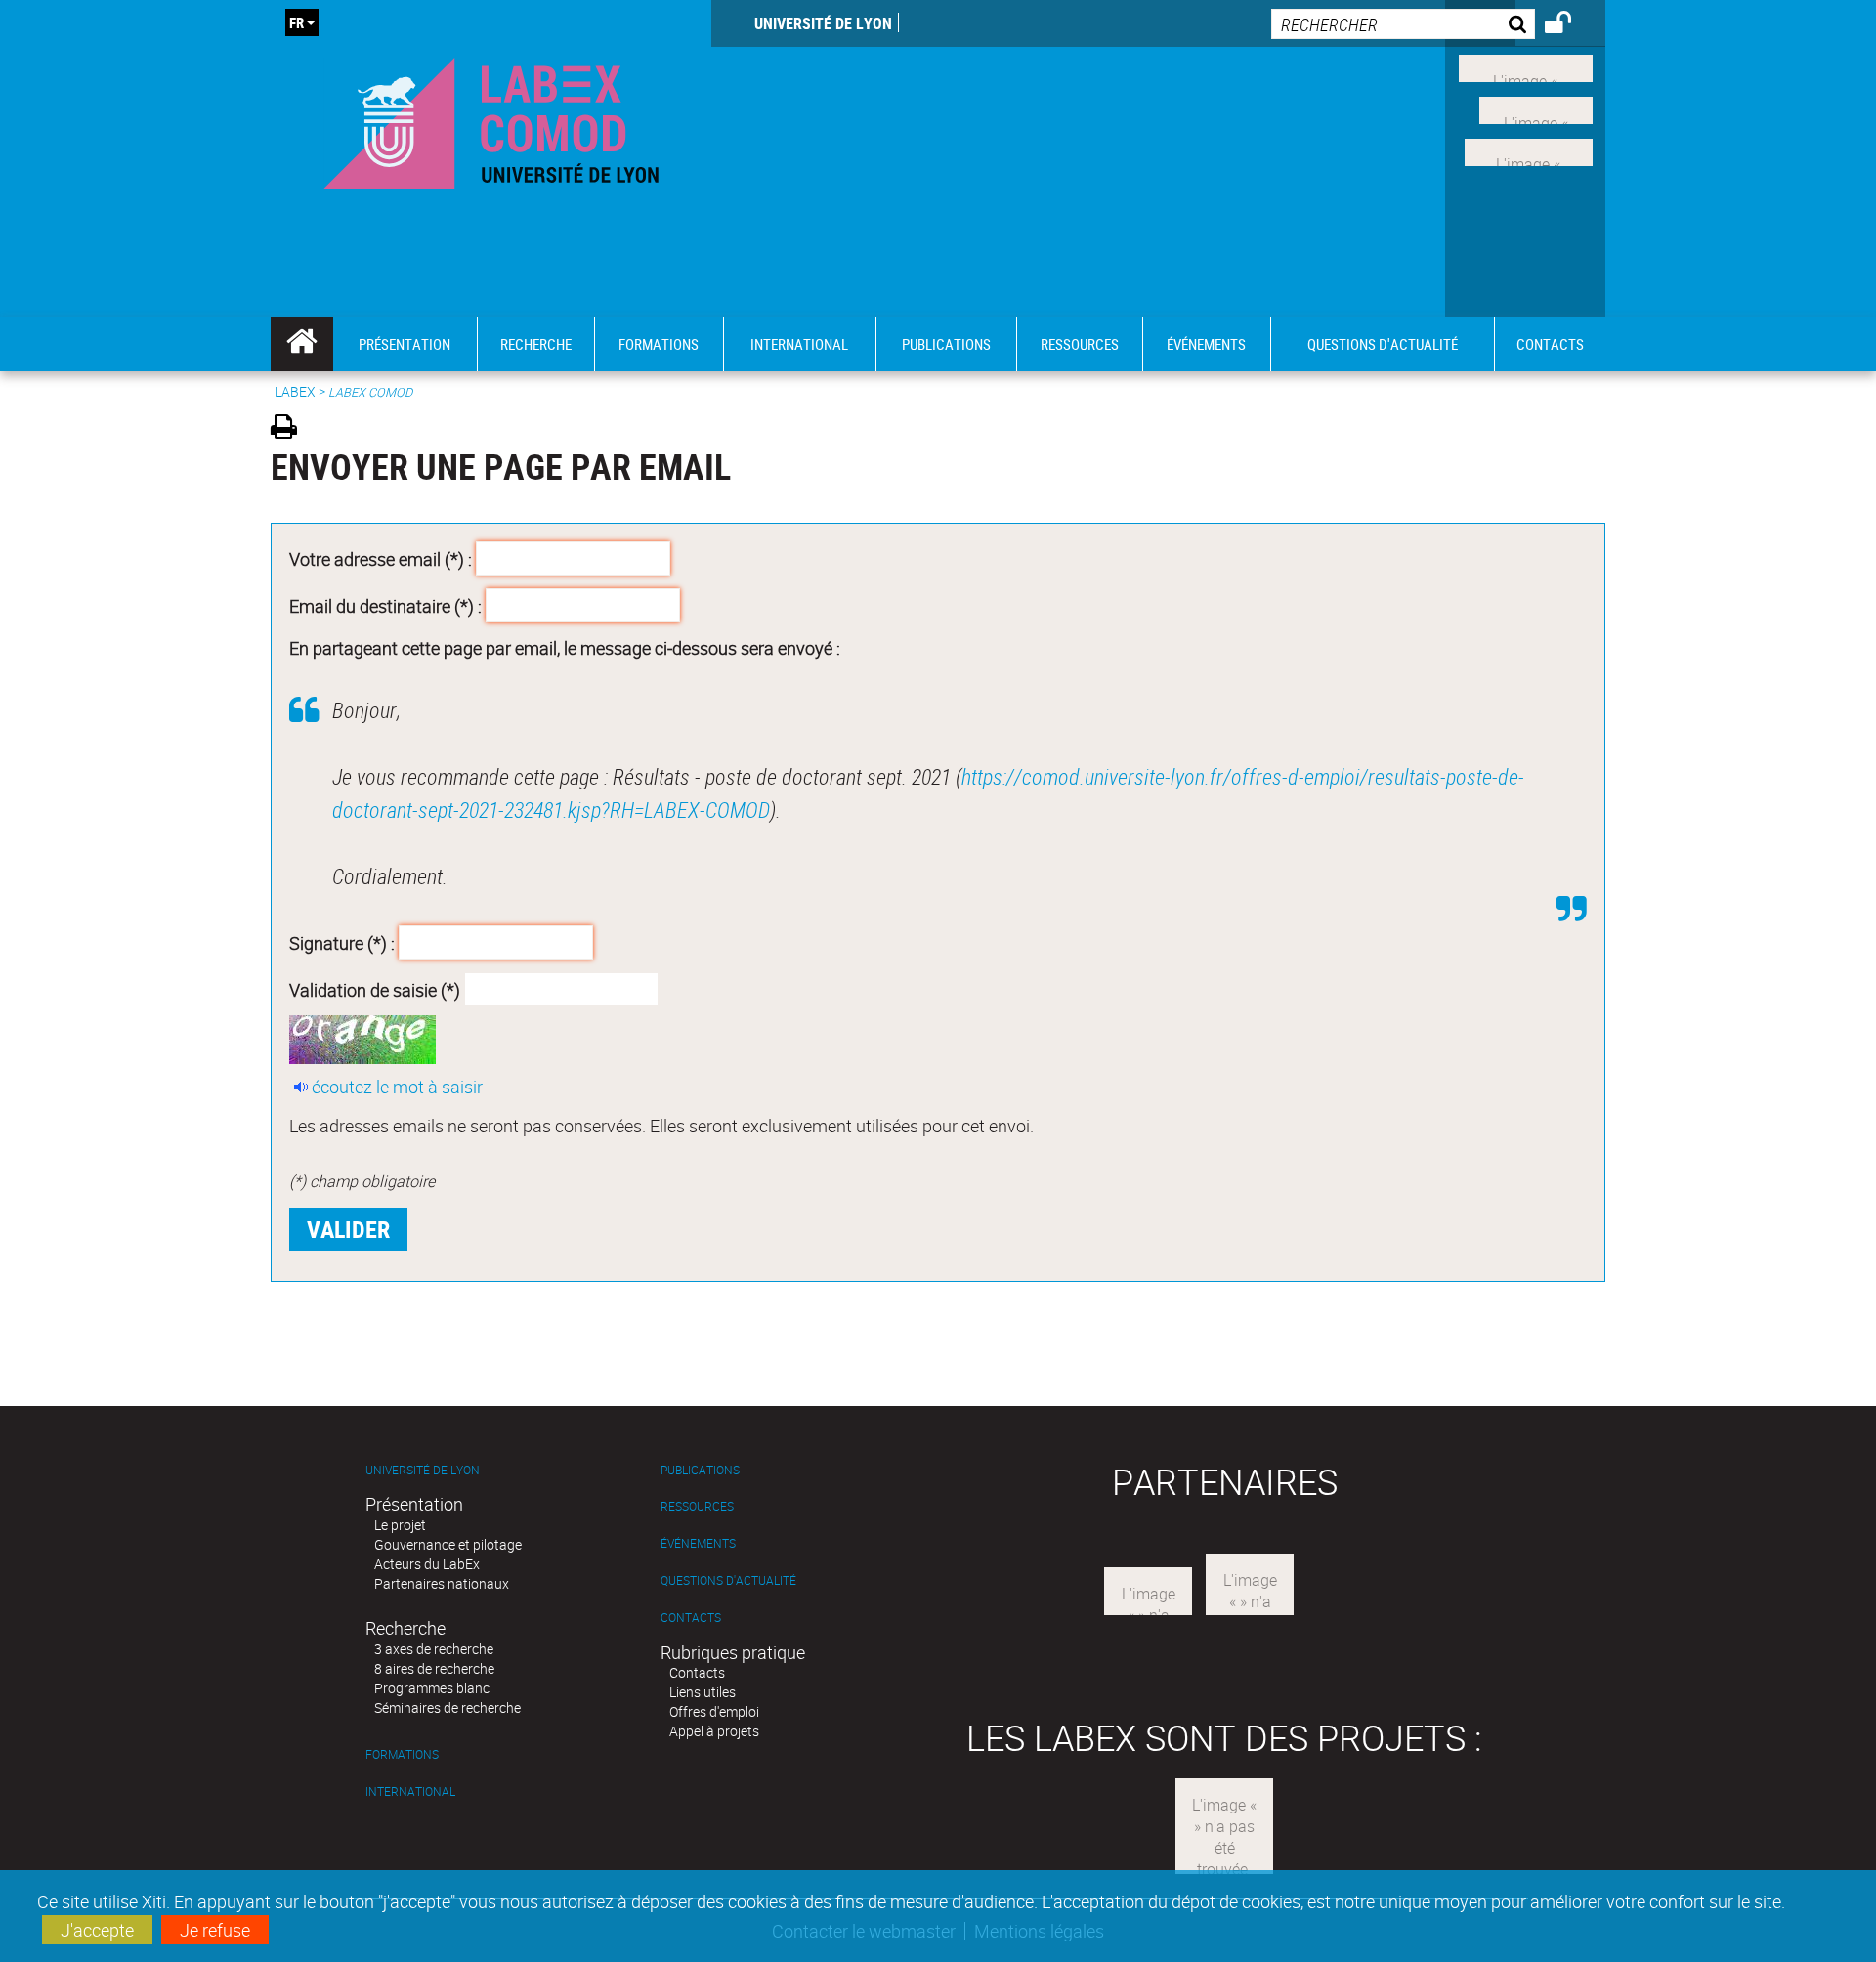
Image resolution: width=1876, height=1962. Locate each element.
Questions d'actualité (728, 1580)
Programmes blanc (432, 1688)
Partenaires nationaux (442, 1583)
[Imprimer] (291, 429)
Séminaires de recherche (448, 1707)
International (410, 1791)
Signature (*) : (342, 943)
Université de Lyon (823, 23)
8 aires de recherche (434, 1668)
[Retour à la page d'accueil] (491, 119)
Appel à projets (714, 1731)
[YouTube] (1529, 149)
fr (297, 22)
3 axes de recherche (434, 1649)
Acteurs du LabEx (427, 1564)
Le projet (400, 1525)
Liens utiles (703, 1692)
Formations (402, 1754)
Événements (698, 1543)
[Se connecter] (1571, 25)
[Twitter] (1536, 108)
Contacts (691, 1618)
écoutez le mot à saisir (397, 1087)
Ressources (697, 1506)
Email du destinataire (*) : (385, 605)
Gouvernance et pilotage (448, 1544)
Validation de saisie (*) (375, 989)
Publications (700, 1470)
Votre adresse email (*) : (381, 559)
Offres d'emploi (714, 1711)
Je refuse (215, 1930)
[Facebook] (1526, 66)
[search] (1403, 24)
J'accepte (97, 1930)
